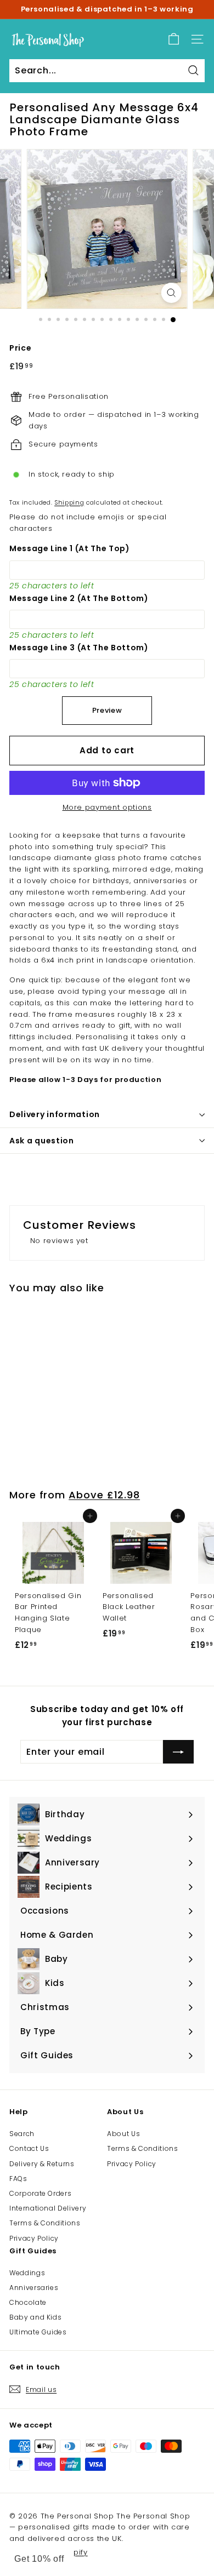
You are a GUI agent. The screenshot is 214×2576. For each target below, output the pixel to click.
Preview (107, 710)
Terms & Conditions (45, 2223)
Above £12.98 (104, 1495)
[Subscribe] (178, 1752)
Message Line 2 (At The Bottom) (79, 598)
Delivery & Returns (42, 2164)
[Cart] (174, 39)
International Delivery (48, 2208)
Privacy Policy (34, 2238)
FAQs (18, 2179)
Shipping (69, 502)
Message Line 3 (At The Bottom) (79, 648)
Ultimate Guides (38, 2332)
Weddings (27, 2273)
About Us (123, 2134)
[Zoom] (171, 293)
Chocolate (28, 2302)
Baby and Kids (35, 2317)
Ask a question (42, 1141)
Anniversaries (34, 2288)
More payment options (107, 807)
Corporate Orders (40, 2193)
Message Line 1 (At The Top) (70, 548)
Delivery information (55, 1114)
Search (22, 2134)
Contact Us (29, 2148)
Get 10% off (39, 2559)
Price (20, 348)
